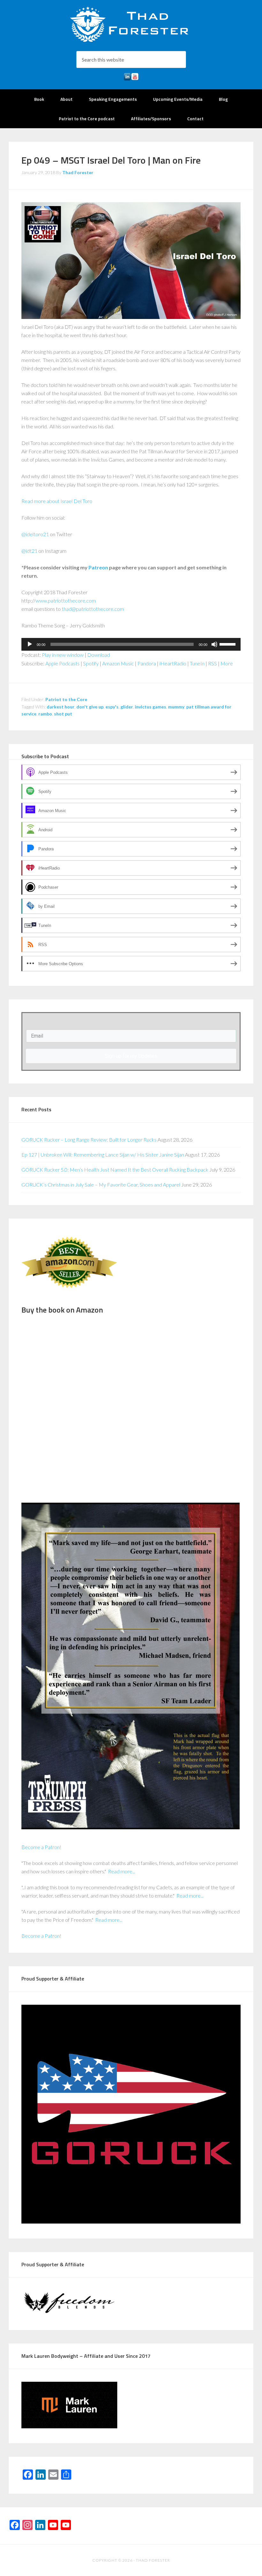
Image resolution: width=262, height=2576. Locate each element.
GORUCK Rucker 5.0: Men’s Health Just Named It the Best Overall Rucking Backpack (115, 1170)
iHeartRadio (173, 663)
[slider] (228, 644)
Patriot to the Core (66, 699)
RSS (212, 663)
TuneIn (197, 663)
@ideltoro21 (35, 534)
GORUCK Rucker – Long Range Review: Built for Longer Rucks (89, 1140)
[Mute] (214, 644)
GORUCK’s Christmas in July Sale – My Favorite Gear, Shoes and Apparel (101, 1184)
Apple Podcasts (62, 663)
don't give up (90, 707)
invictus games (150, 707)
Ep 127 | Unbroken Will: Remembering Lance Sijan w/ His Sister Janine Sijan (103, 1155)
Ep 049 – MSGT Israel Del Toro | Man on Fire (111, 160)
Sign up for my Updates (131, 1056)
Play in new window (63, 655)
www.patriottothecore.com (66, 600)
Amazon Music (118, 663)
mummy (176, 707)
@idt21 (29, 551)
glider (127, 707)
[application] (131, 644)
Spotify (91, 663)
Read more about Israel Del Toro (57, 501)
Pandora (147, 663)
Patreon (98, 567)
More (227, 663)
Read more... (122, 1871)
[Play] (30, 644)
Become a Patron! (41, 1847)
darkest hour (61, 707)
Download (99, 655)
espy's (112, 707)
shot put (63, 714)
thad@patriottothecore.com (93, 609)
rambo (45, 714)
